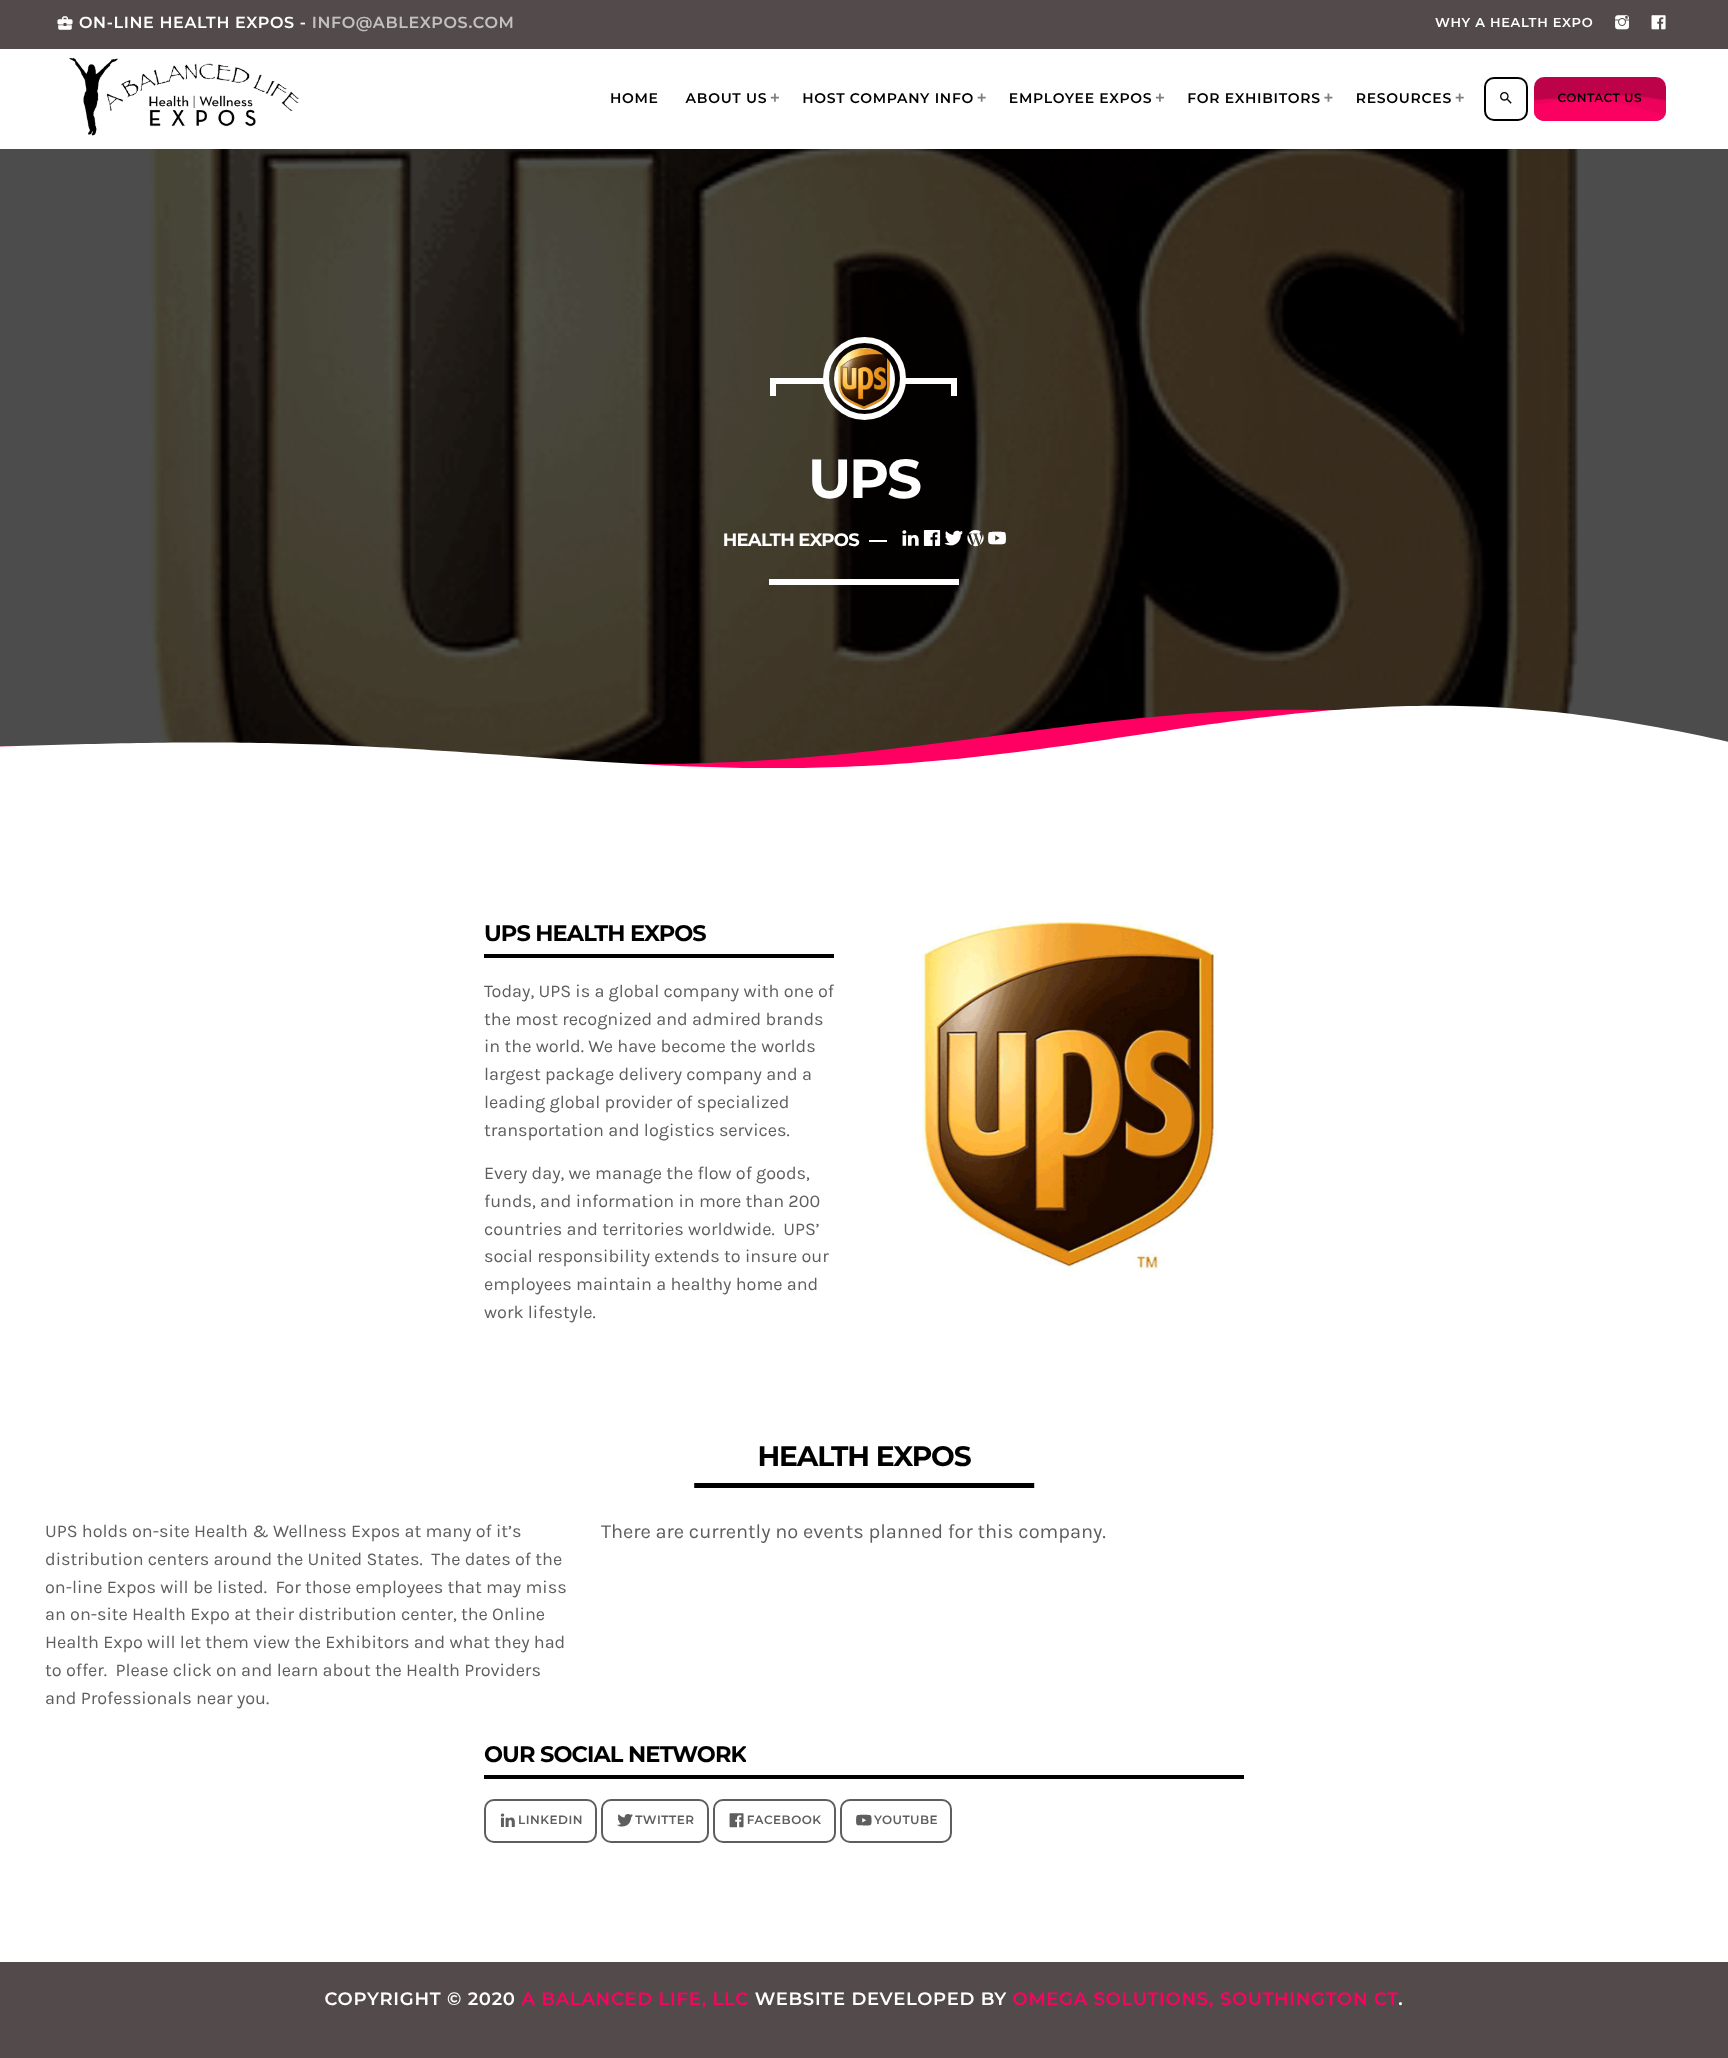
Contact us (1600, 98)
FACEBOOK (784, 1820)
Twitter (664, 1820)
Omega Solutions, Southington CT (1206, 1999)
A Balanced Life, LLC (635, 1999)
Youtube (906, 1820)
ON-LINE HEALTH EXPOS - (285, 23)
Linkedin (550, 1820)
